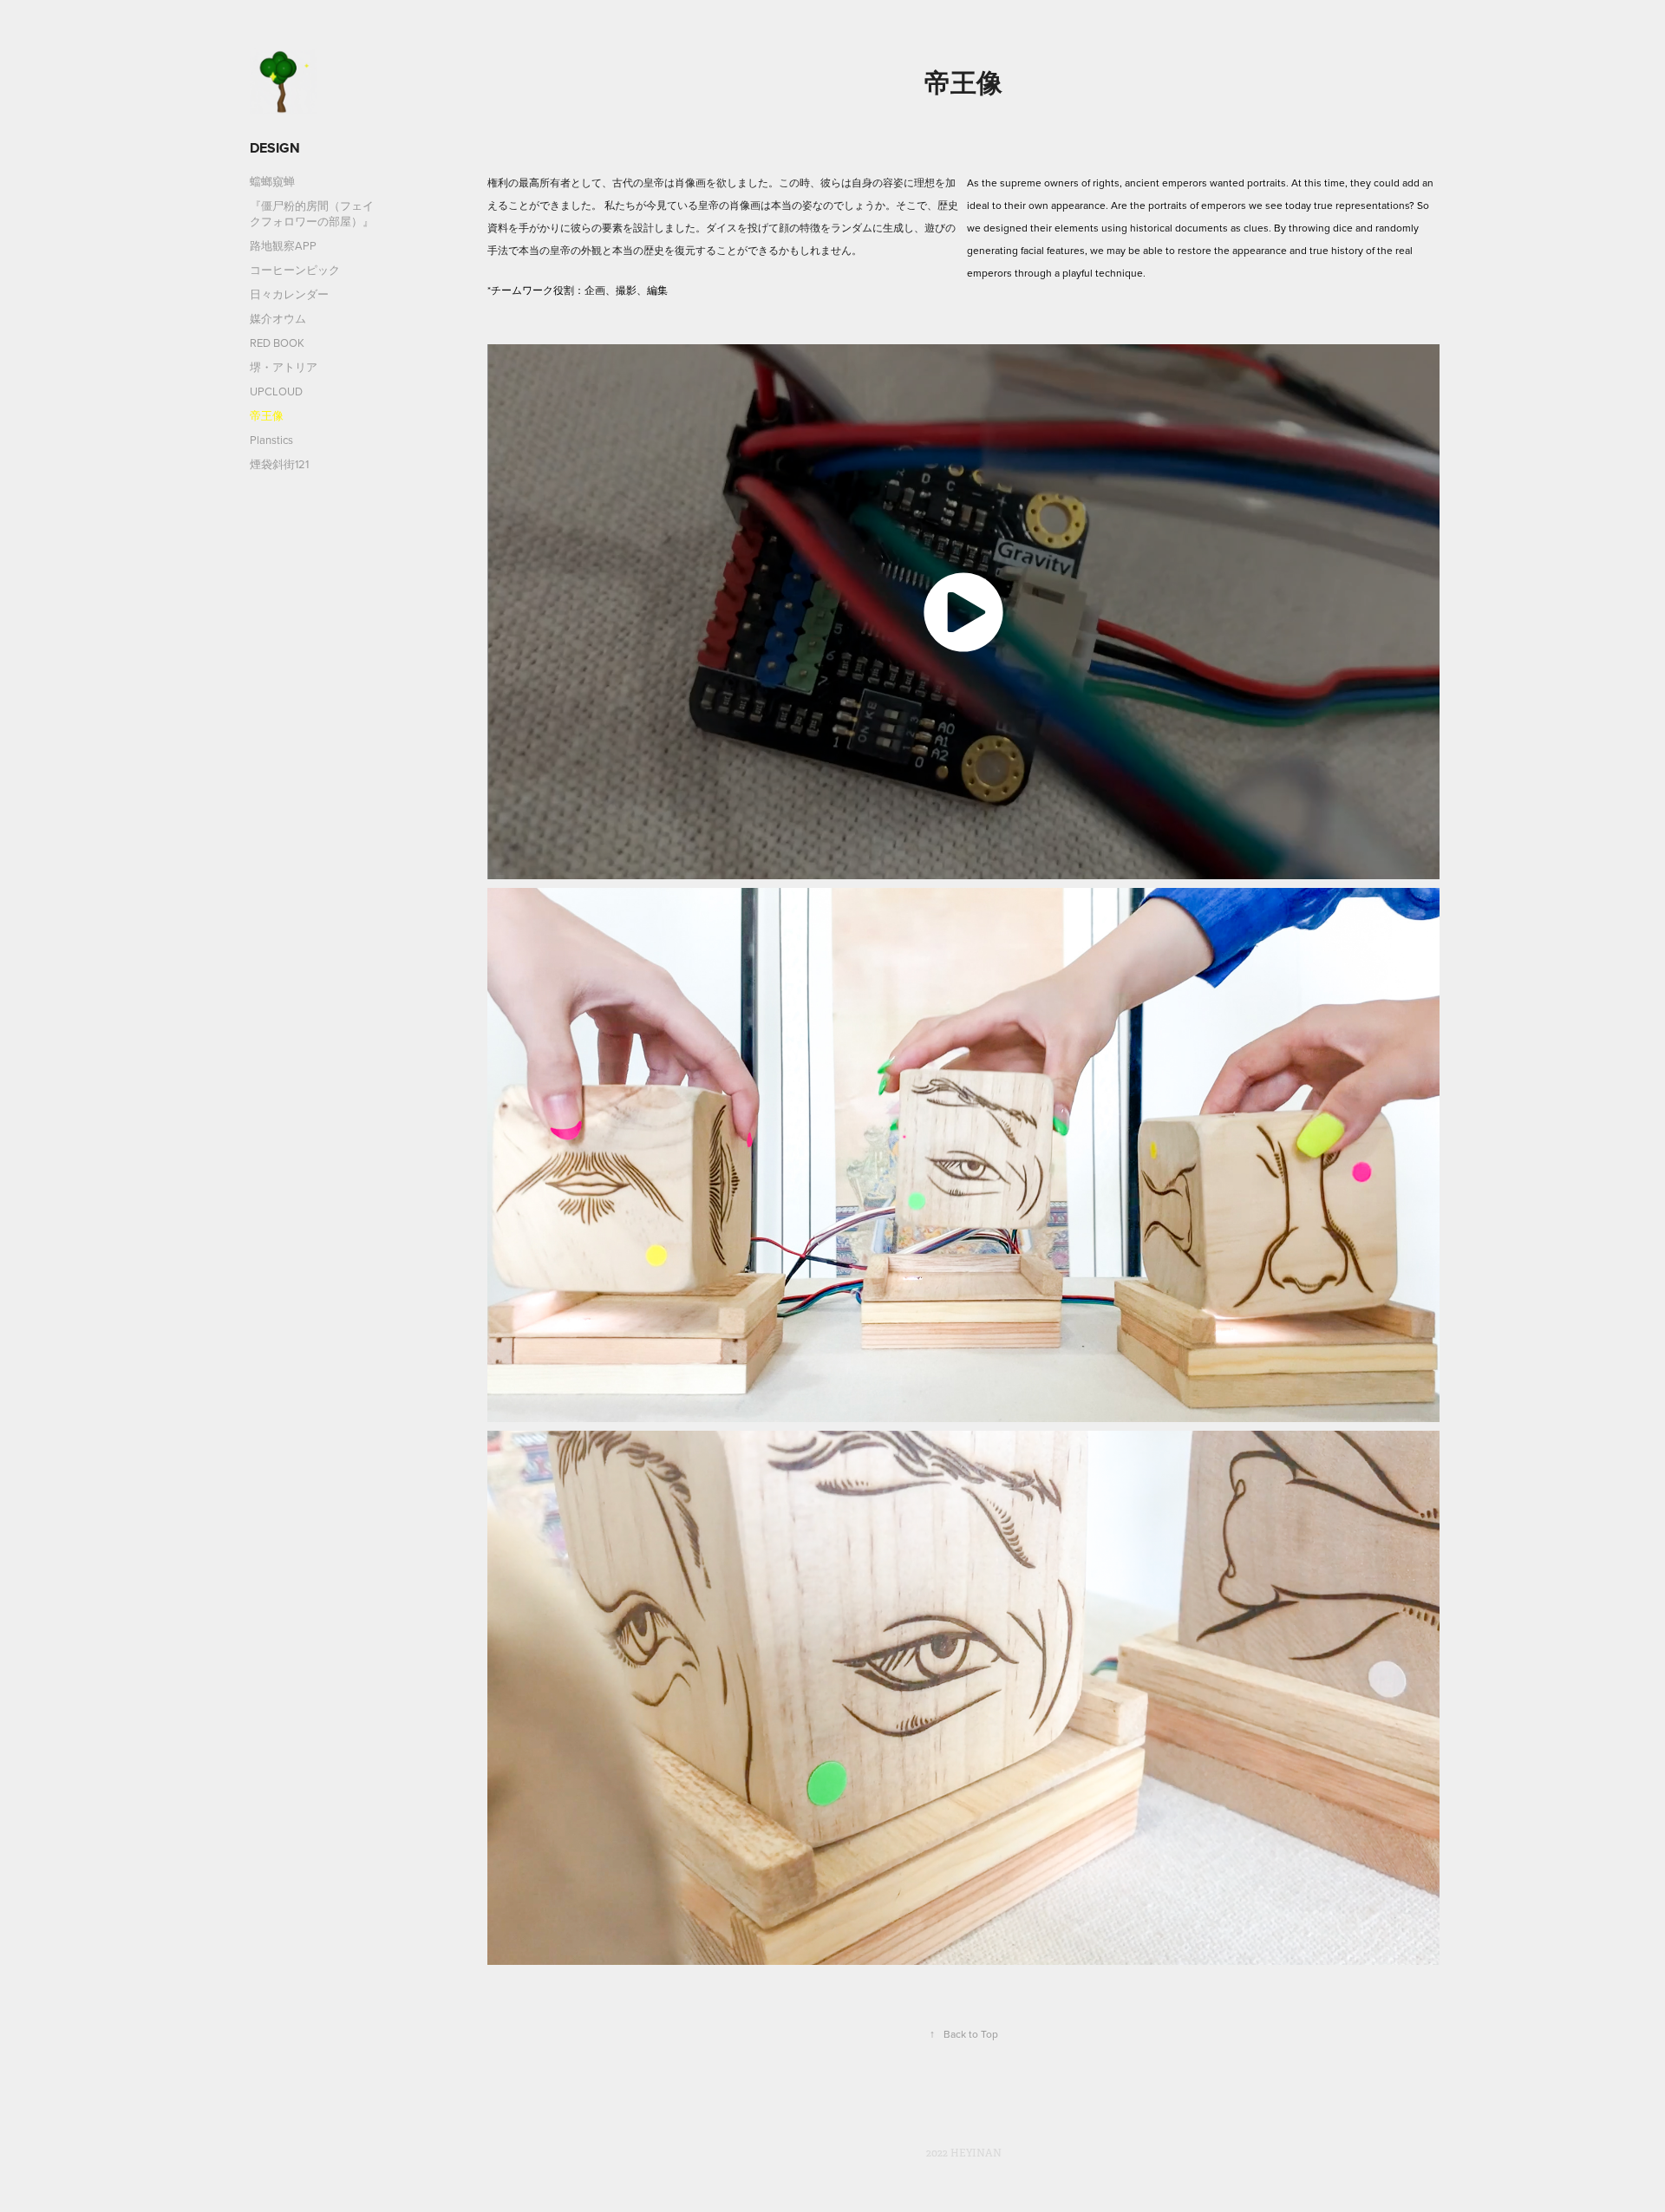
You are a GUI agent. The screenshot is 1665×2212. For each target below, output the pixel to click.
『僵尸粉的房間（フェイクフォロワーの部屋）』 (312, 213)
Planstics (271, 440)
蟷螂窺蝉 (272, 181)
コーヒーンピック (295, 270)
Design (275, 148)
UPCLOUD (276, 391)
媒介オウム (278, 318)
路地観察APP (283, 245)
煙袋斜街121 (279, 464)
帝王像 (267, 415)
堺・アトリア (284, 367)
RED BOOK (277, 343)
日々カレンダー (289, 294)
